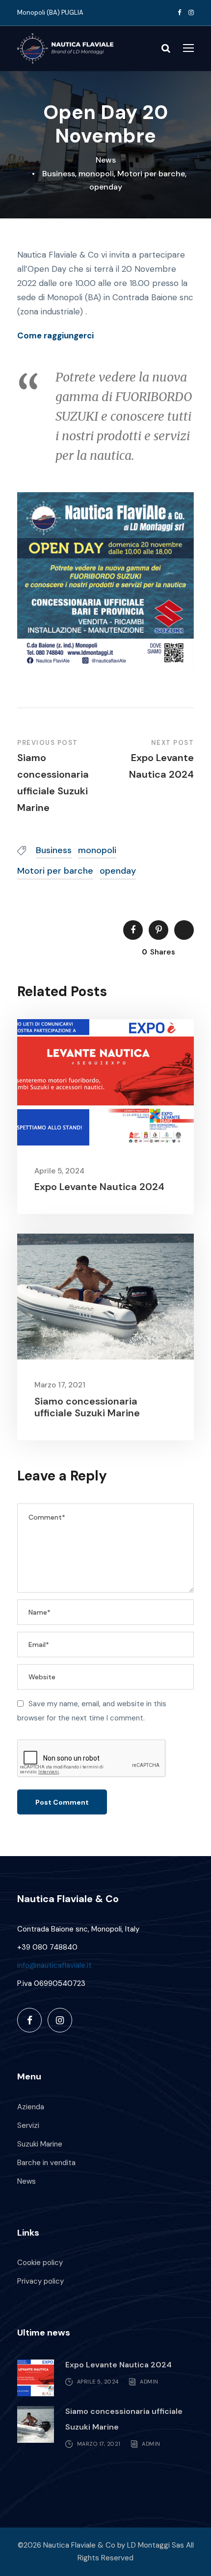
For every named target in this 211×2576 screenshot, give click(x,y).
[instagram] (191, 12)
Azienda (31, 2107)
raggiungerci (69, 335)
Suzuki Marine (40, 2144)
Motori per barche (151, 174)
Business (59, 174)
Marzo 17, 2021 (60, 1385)
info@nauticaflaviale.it (54, 1965)
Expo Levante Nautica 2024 (99, 1187)
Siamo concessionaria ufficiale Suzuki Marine (87, 1407)
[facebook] (179, 12)
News (106, 160)
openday (106, 187)
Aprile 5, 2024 (59, 1171)
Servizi (28, 2125)
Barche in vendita (46, 2163)
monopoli (96, 174)
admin (149, 2382)
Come (30, 335)
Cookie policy (40, 2263)
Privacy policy (40, 2281)
